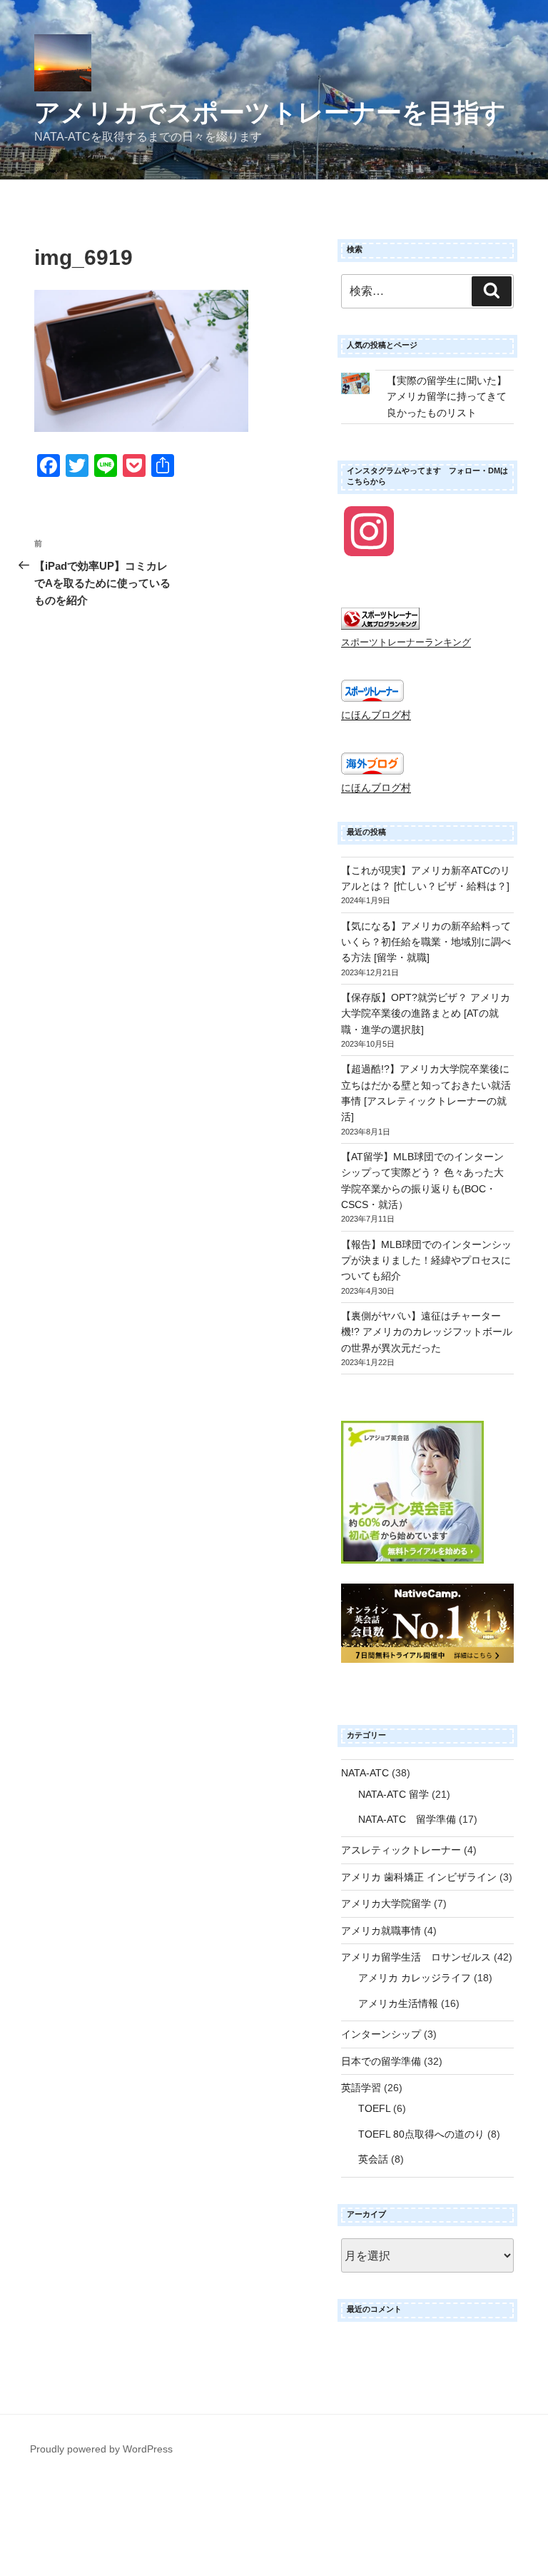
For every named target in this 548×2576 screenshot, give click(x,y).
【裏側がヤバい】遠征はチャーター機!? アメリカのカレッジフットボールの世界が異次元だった (427, 1332)
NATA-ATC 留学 (394, 1794)
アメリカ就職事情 (381, 1931)
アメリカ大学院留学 (386, 1903)
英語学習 (361, 2088)
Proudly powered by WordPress (101, 2449)
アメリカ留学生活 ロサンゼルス (416, 1957)
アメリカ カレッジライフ (415, 1978)
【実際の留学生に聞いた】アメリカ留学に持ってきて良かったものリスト (447, 397)
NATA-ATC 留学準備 (407, 1819)
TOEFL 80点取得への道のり (421, 2134)
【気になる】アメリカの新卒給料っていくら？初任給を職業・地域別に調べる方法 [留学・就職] (426, 942)
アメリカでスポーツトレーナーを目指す (270, 112)
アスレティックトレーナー (401, 1850)
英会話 (373, 2159)
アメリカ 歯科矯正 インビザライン (419, 1877)
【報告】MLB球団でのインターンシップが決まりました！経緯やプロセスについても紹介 (426, 1261)
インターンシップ (381, 2034)
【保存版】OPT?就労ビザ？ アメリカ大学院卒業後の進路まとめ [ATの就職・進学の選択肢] (426, 1013)
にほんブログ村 (376, 715)
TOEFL (374, 2108)
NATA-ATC (365, 1773)
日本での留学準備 (381, 2061)
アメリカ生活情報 (398, 2003)
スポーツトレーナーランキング (406, 643)
